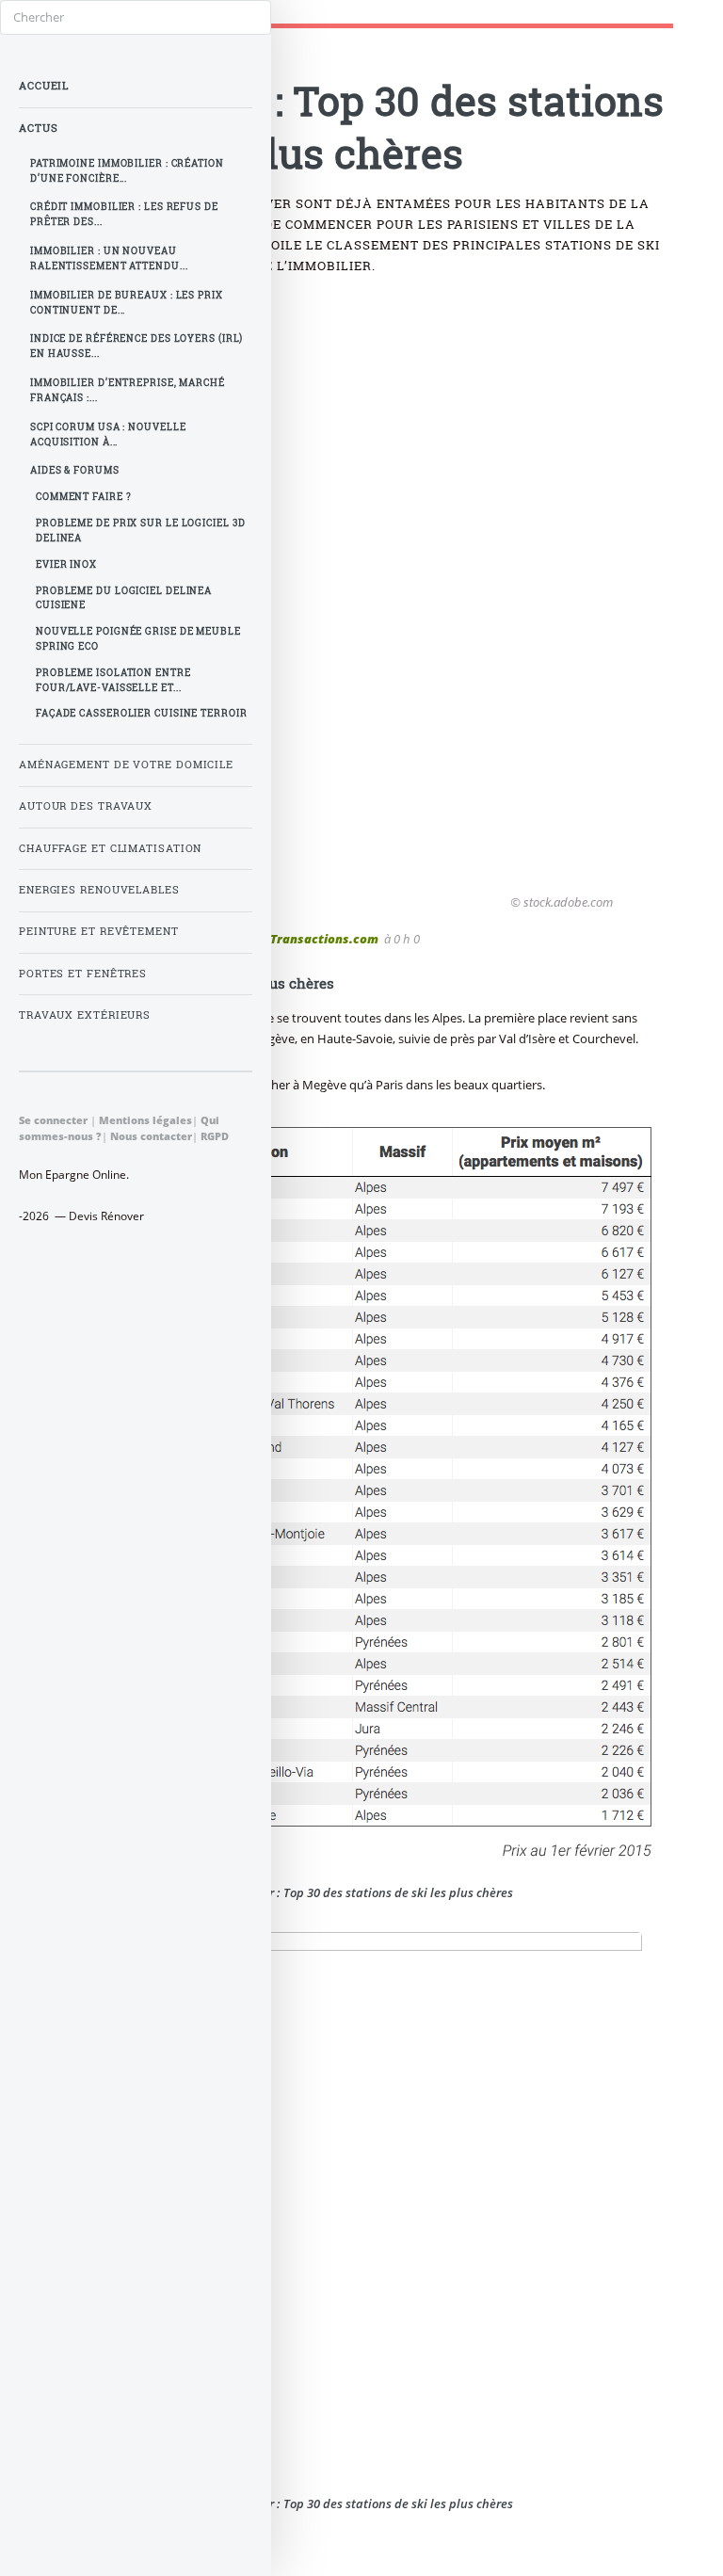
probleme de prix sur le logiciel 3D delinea (141, 531)
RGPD (215, 1136)
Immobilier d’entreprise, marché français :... (128, 390)
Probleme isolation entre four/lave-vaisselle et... (113, 680)
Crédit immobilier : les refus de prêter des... (124, 214)
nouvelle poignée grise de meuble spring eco (138, 639)
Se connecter (53, 1120)
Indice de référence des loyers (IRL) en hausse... (137, 346)
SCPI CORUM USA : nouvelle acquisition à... (108, 435)
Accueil (44, 86)
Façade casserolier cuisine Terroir (142, 713)
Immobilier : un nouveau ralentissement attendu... (109, 258)
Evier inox (66, 564)
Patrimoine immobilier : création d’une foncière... (127, 171)
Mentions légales (145, 1120)
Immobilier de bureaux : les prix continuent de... (127, 303)
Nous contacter (151, 1136)
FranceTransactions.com (304, 939)
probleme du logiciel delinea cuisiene (124, 598)
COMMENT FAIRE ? (84, 497)
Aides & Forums (75, 470)
